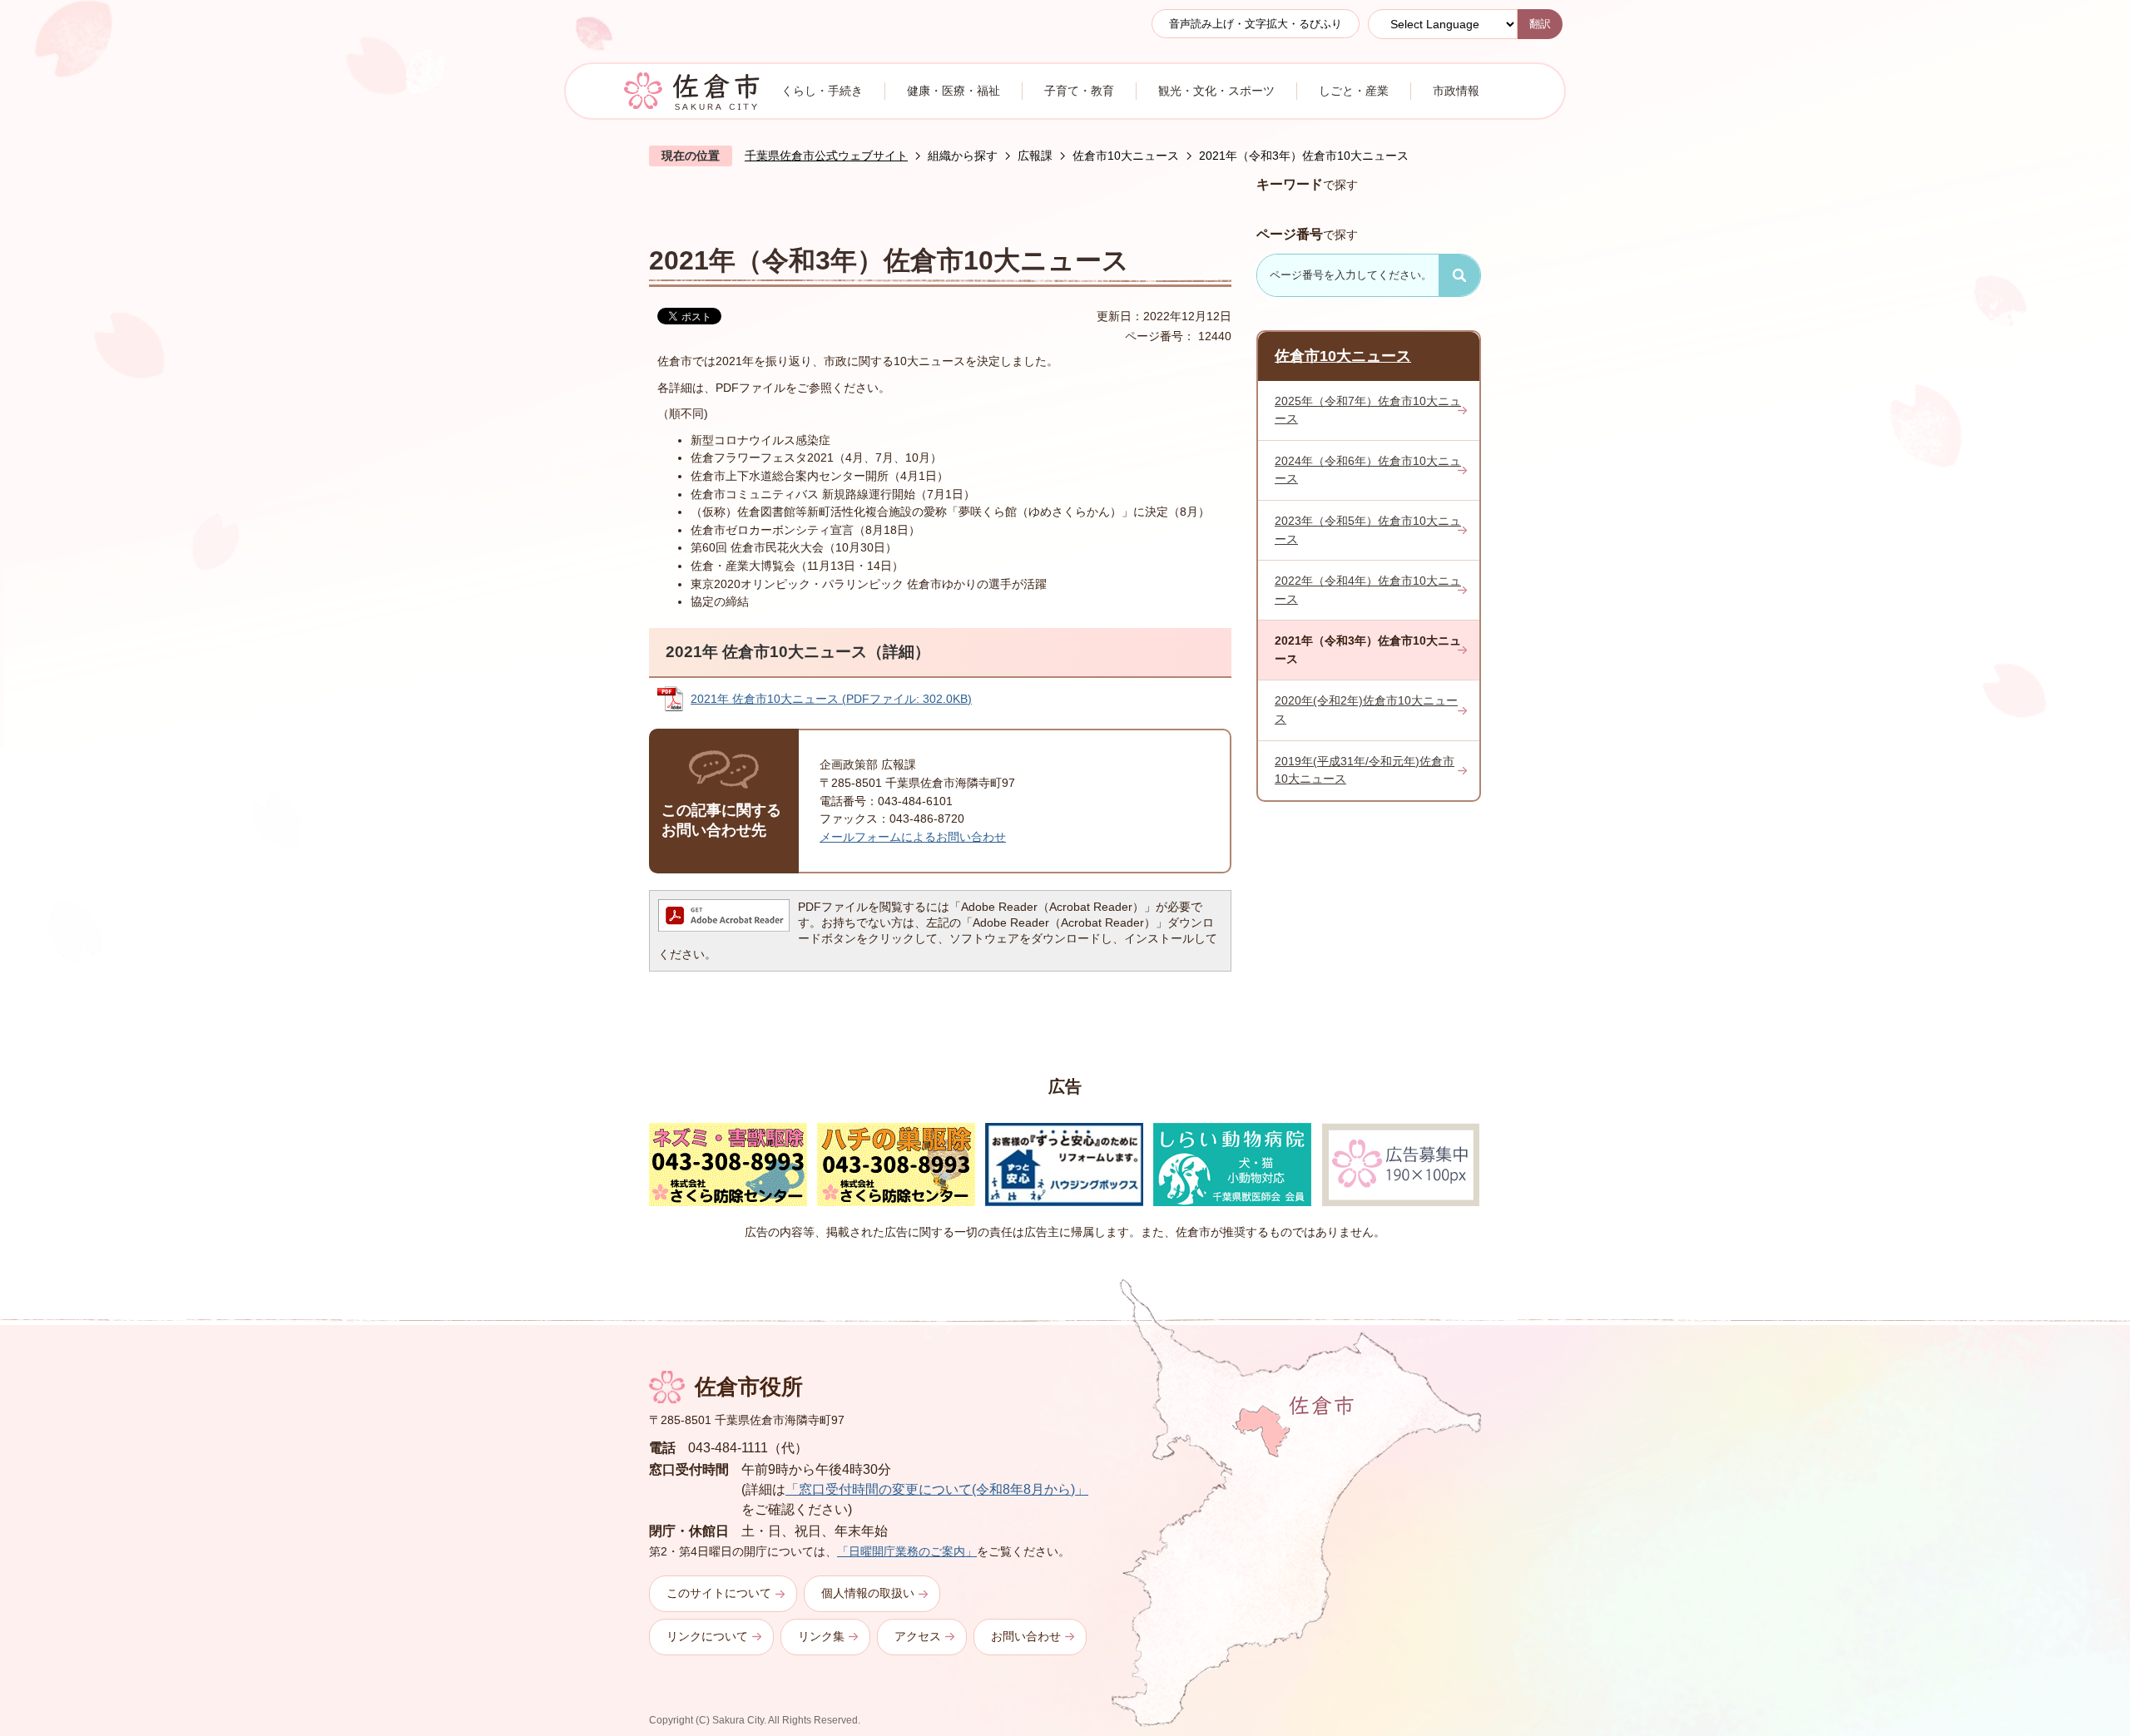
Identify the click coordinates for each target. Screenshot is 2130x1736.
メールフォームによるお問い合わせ (913, 837)
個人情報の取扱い (868, 1593)
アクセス (918, 1636)
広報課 (1035, 156)
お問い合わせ (1026, 1636)
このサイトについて (719, 1593)
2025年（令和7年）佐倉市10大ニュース (1368, 410)
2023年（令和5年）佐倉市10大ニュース (1368, 530)
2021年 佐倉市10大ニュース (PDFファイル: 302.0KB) (831, 699)
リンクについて (707, 1636)
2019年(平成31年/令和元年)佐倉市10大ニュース (1365, 770)
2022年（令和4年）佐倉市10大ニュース (1368, 590)
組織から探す (963, 156)
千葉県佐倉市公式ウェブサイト (826, 156)
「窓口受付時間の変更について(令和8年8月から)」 (937, 1489)
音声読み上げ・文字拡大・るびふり (1256, 24)
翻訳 (1540, 24)
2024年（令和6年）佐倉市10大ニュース (1368, 470)
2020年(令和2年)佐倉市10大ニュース (1366, 710)
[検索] (1459, 275)
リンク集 (821, 1636)
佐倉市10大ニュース (1126, 156)
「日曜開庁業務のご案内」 (907, 1551)
